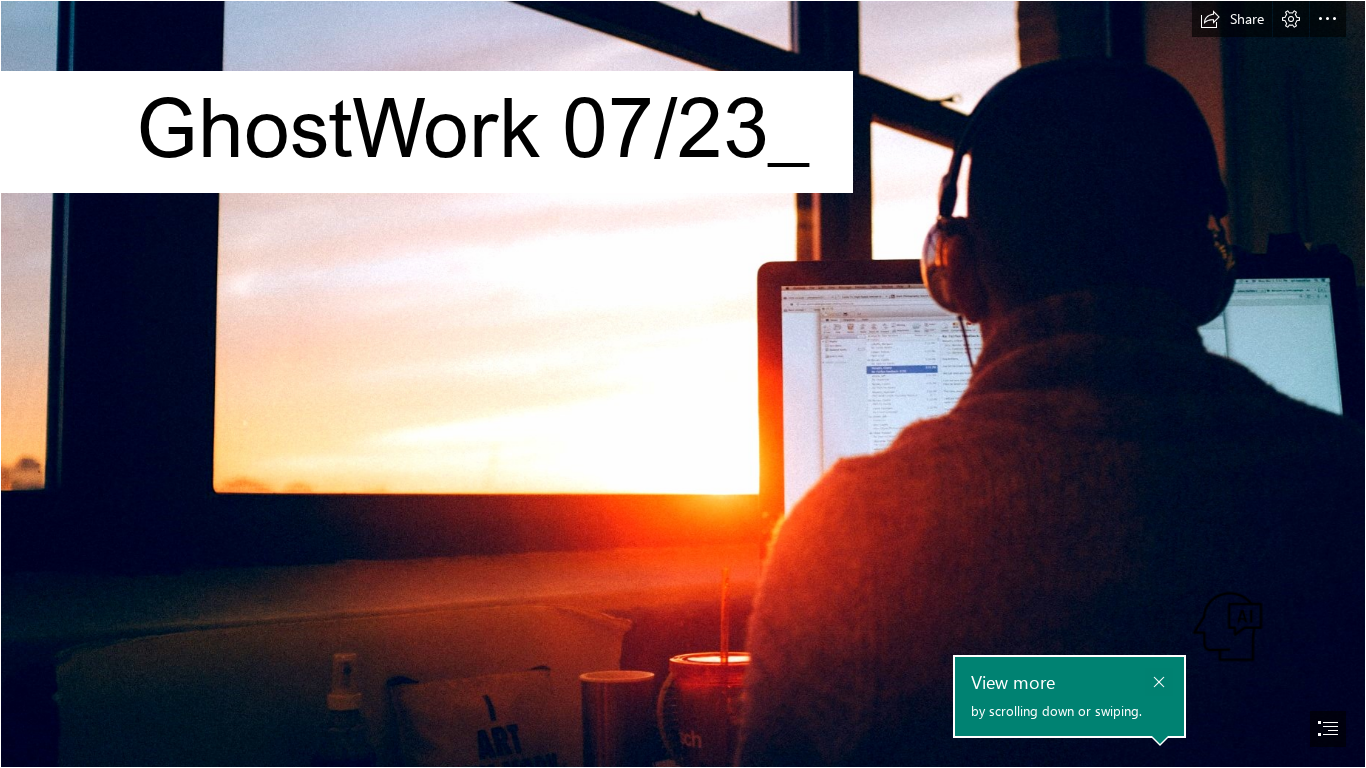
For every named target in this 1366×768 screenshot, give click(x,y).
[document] (683, 384)
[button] (1232, 19)
